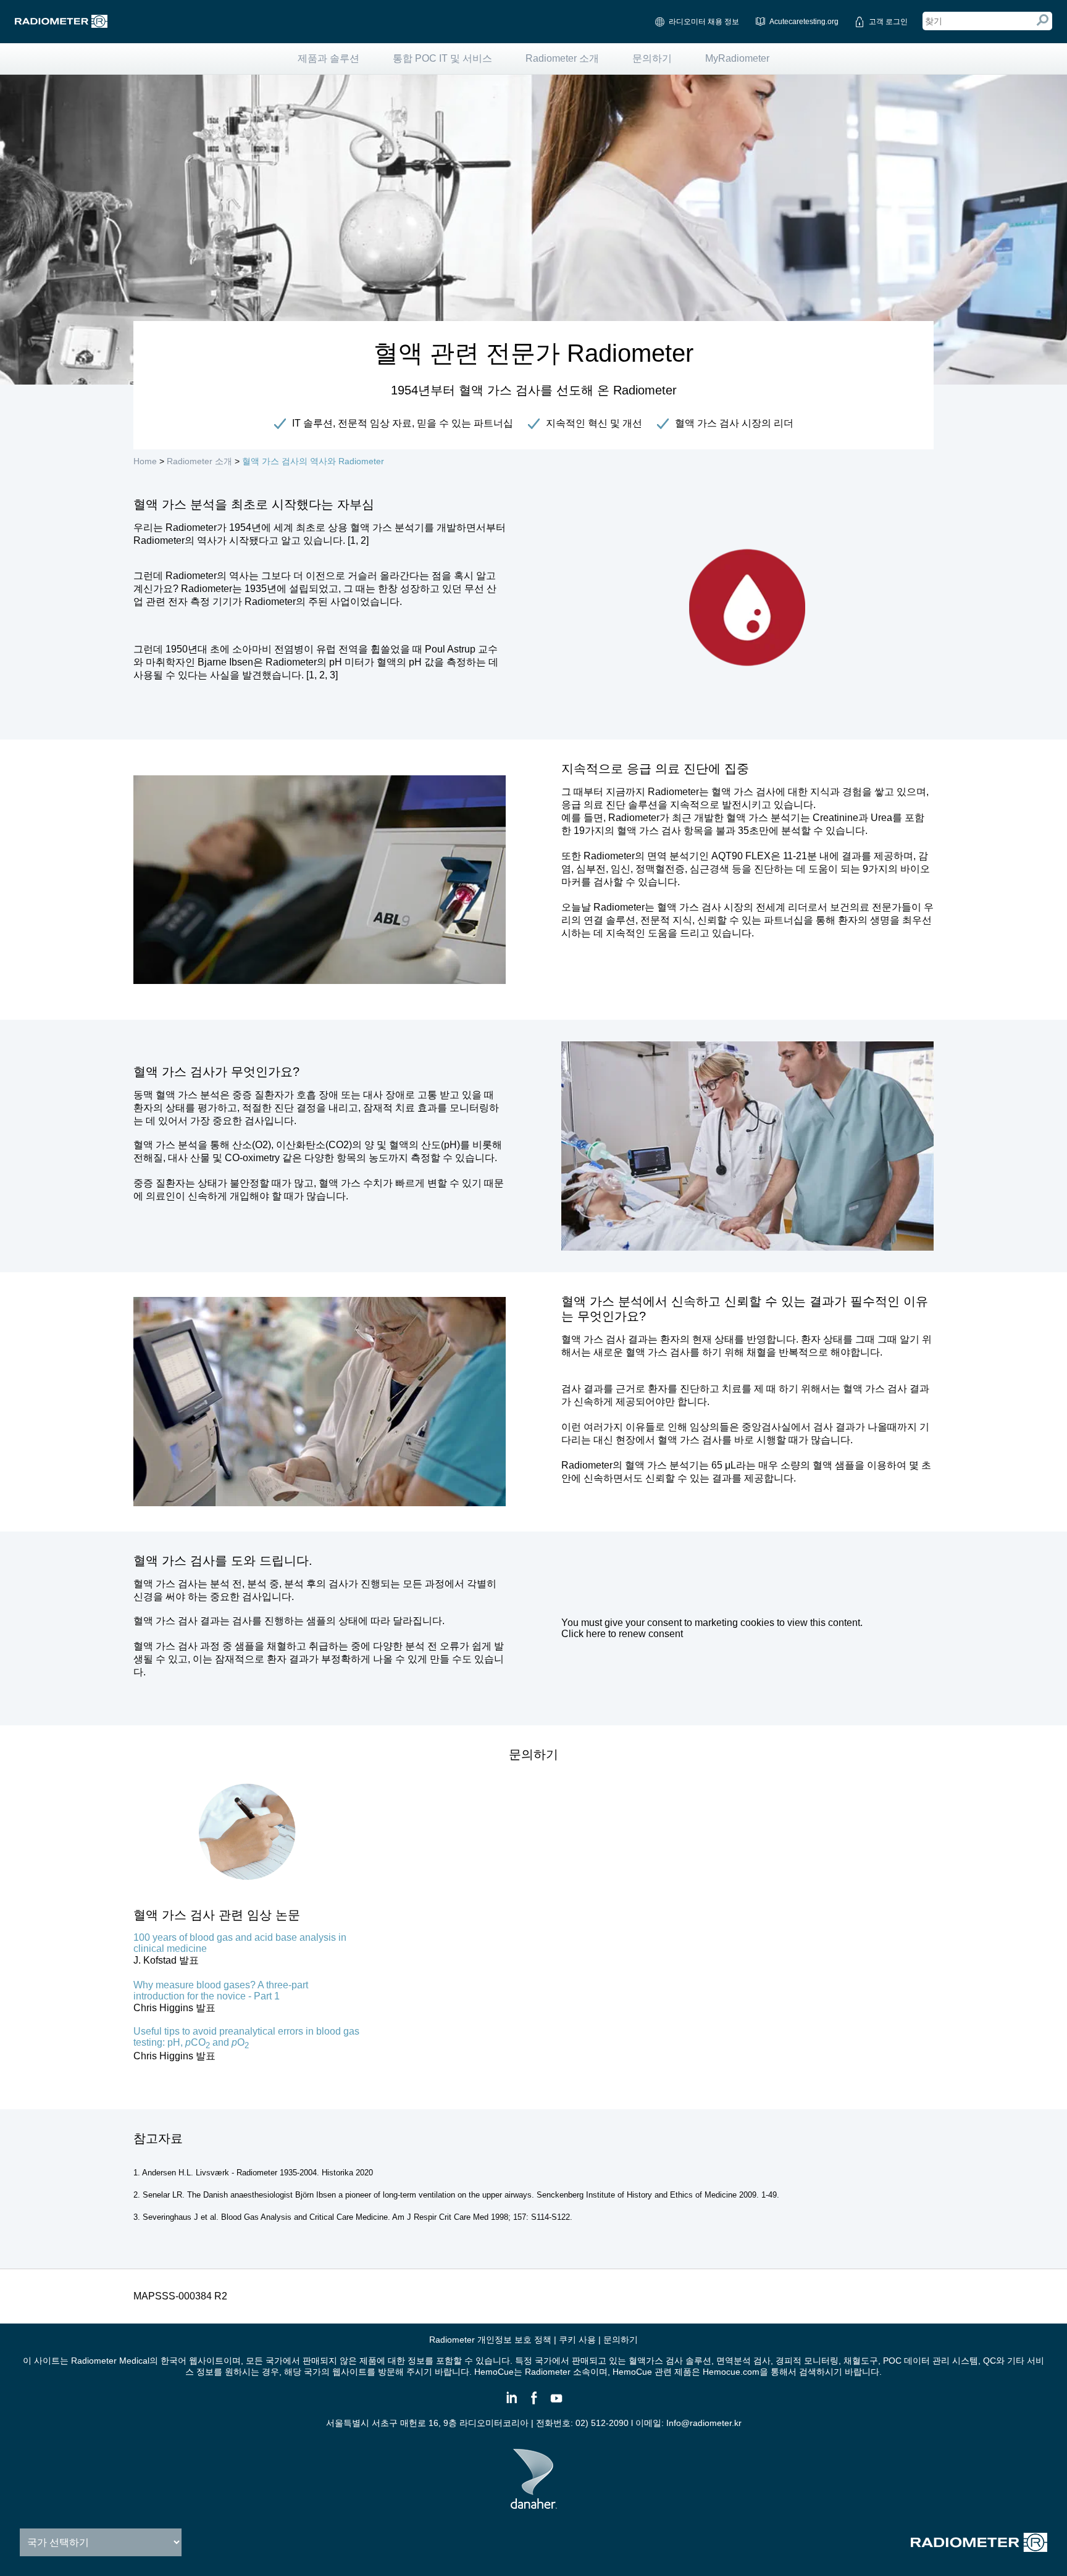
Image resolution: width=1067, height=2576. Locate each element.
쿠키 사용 (577, 2340)
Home (145, 461)
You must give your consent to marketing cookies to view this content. (712, 1628)
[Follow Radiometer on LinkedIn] (511, 2403)
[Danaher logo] (534, 2504)
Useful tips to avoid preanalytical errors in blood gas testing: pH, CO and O (246, 2037)
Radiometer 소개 (562, 58)
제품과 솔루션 (328, 58)
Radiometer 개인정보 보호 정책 (490, 2340)
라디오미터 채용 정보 (704, 22)
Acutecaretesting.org (804, 22)
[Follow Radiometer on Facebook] (533, 2403)
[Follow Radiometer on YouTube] (556, 2403)
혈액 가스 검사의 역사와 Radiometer (313, 461)
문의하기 (652, 58)
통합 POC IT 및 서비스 (442, 58)
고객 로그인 (888, 22)
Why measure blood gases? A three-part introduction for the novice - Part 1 (221, 1990)
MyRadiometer (737, 58)
